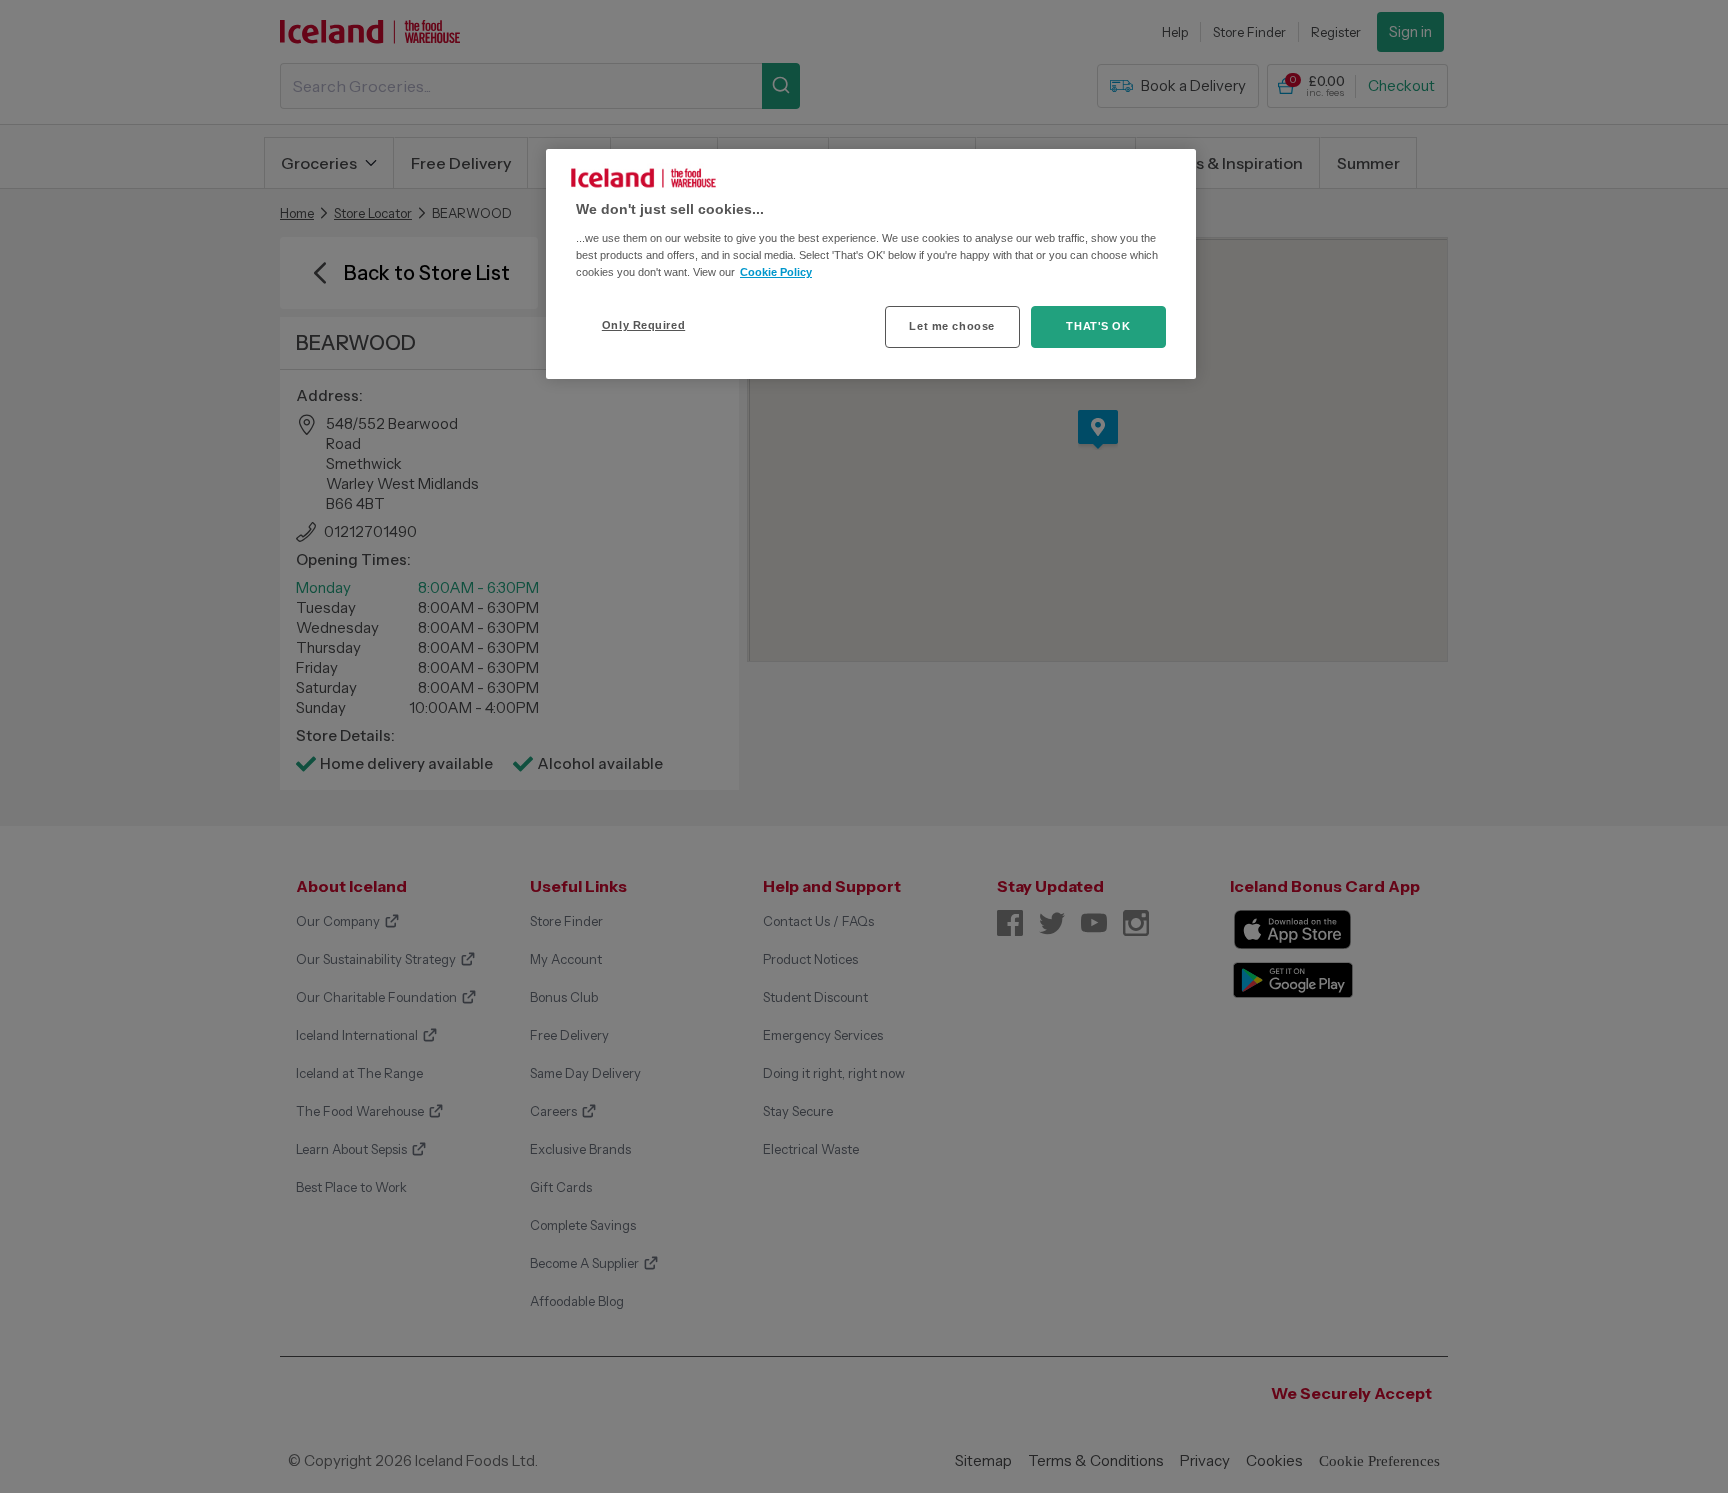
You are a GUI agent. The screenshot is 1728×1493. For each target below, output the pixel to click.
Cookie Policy (776, 272)
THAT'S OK (1098, 326)
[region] (871, 264)
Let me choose (951, 326)
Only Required (643, 325)
